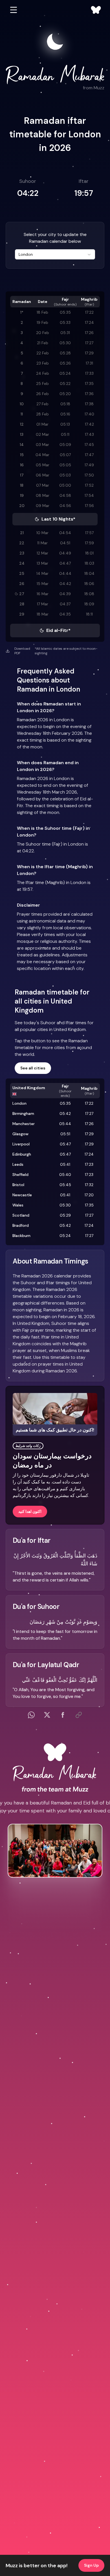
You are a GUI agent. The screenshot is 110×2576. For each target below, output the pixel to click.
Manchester (24, 1124)
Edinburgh (22, 1154)
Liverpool (21, 1144)
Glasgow (20, 1134)
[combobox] (55, 254)
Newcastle (22, 1195)
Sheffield (20, 1175)
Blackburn (21, 1236)
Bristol (18, 1185)
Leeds (18, 1164)
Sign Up (91, 2565)
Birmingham (23, 1113)
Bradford (21, 1225)
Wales (18, 1205)
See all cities (33, 1068)
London (19, 1103)
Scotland (21, 1215)
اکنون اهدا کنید (30, 1511)
